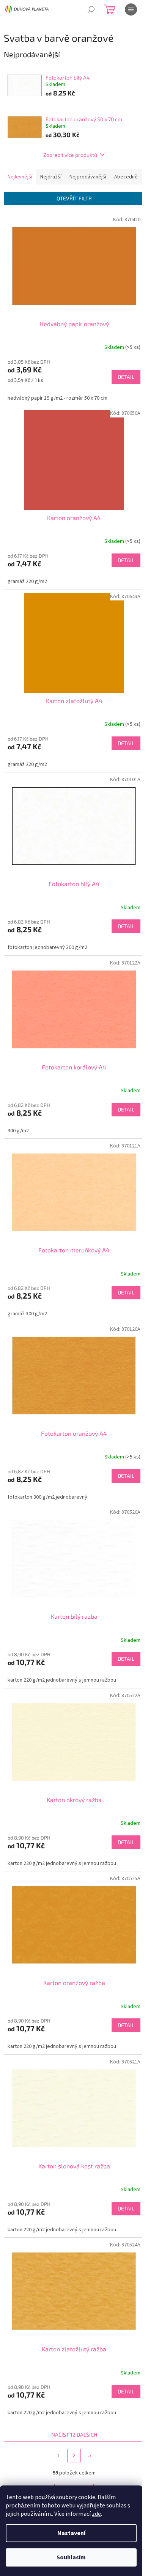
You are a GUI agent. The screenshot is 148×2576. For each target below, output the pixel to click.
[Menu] (131, 9)
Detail (126, 377)
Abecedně (126, 177)
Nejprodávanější (88, 177)
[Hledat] (91, 9)
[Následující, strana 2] (74, 2456)
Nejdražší (51, 177)
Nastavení (71, 2533)
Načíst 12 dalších (74, 2435)
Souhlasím (71, 2557)
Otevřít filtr (74, 198)
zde (96, 2514)
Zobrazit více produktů (70, 155)
